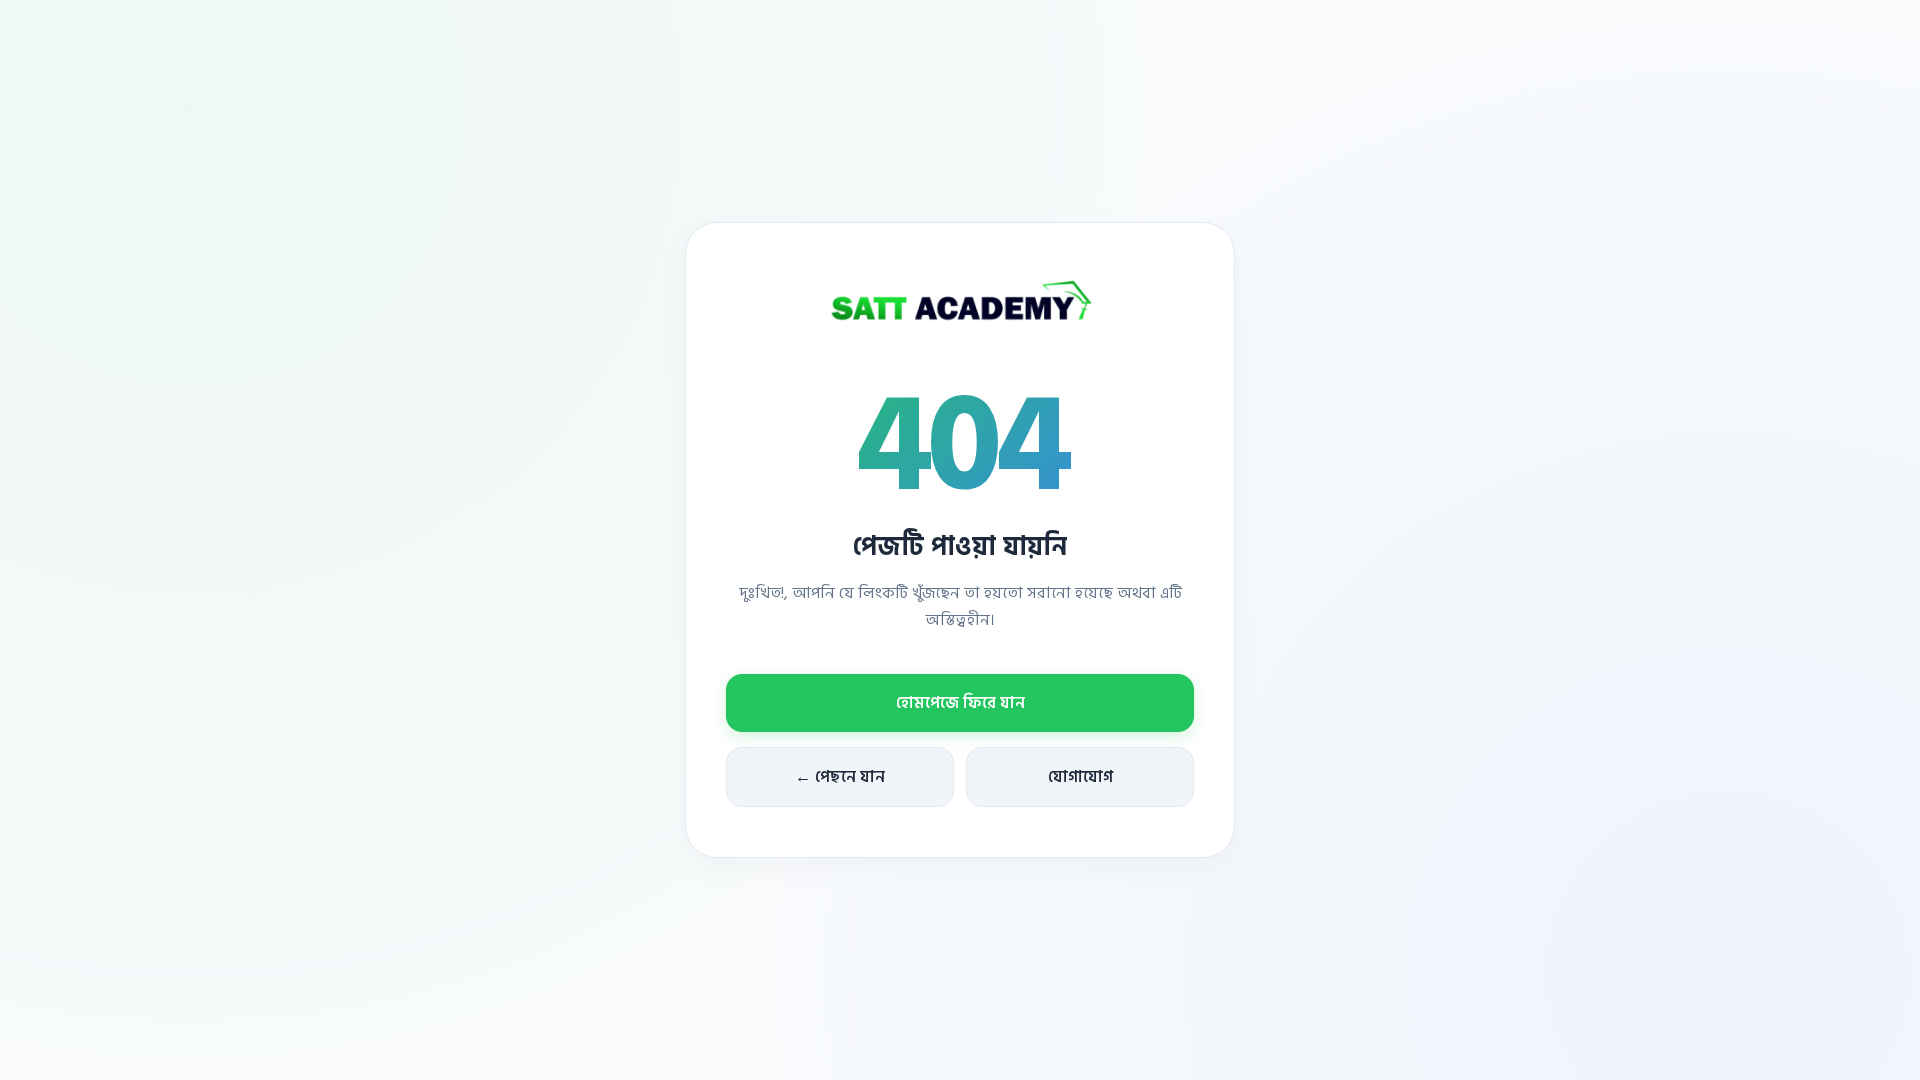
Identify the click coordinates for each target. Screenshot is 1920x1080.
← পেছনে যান (840, 777)
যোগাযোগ (1080, 777)
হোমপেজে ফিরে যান (960, 703)
